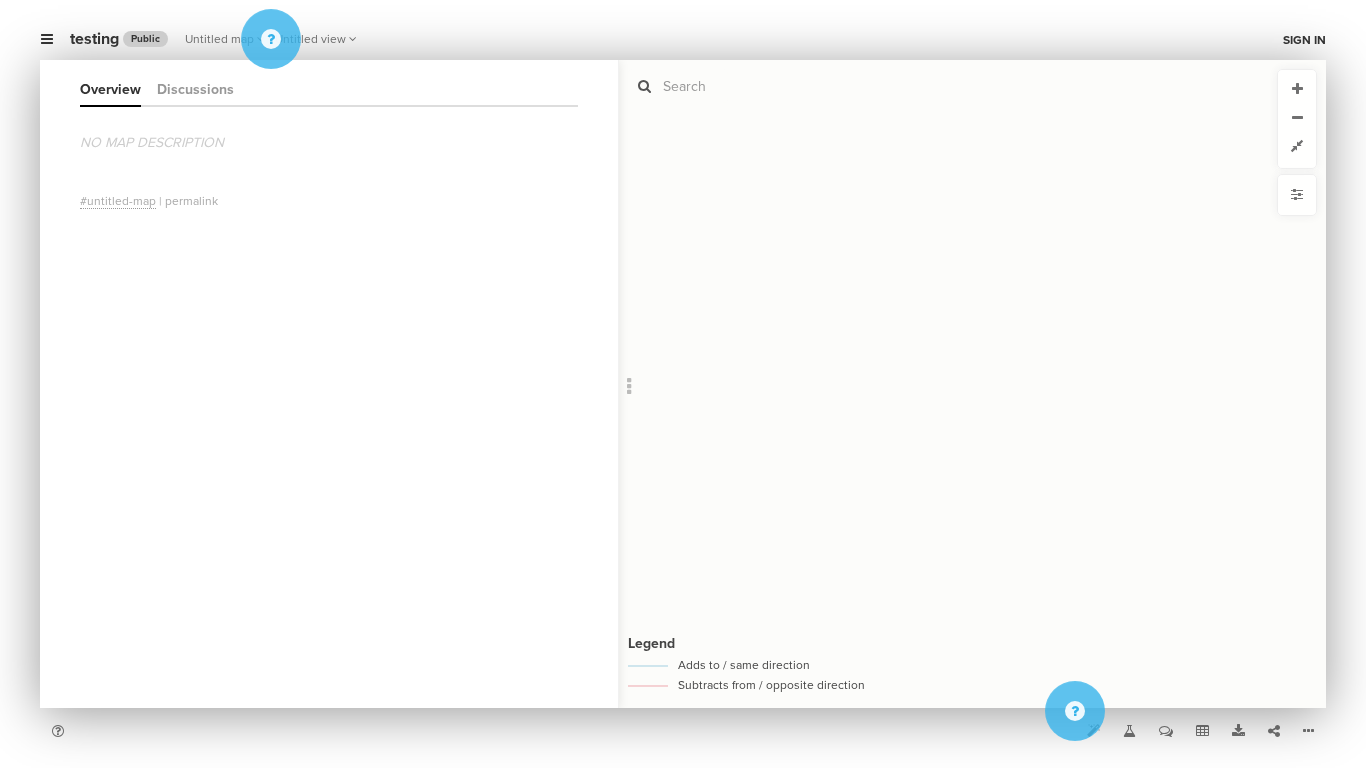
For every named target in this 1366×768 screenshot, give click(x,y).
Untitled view (310, 39)
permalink (191, 201)
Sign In (1304, 40)
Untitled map (219, 39)
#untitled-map (118, 201)
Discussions (195, 89)
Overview (110, 89)
